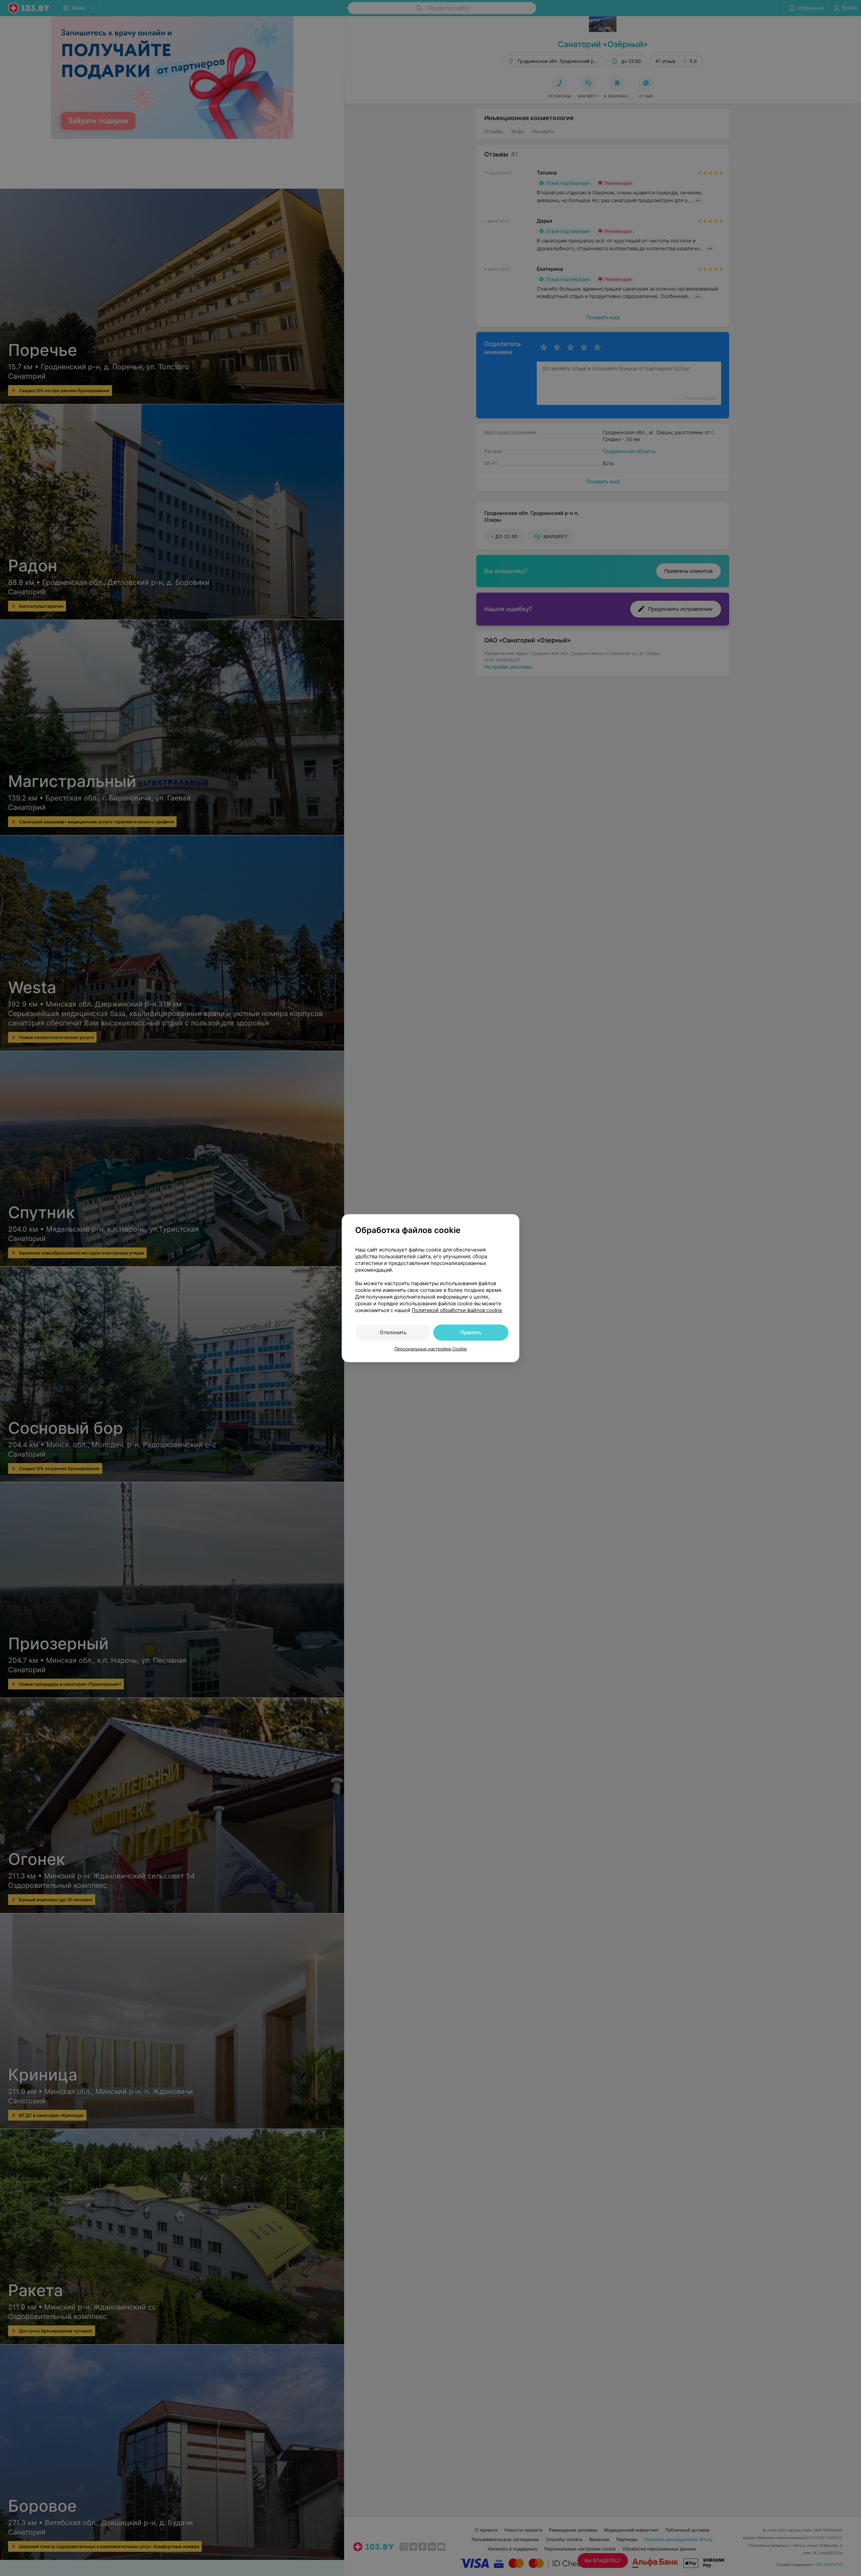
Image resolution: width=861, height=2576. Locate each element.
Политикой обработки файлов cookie (457, 1310)
